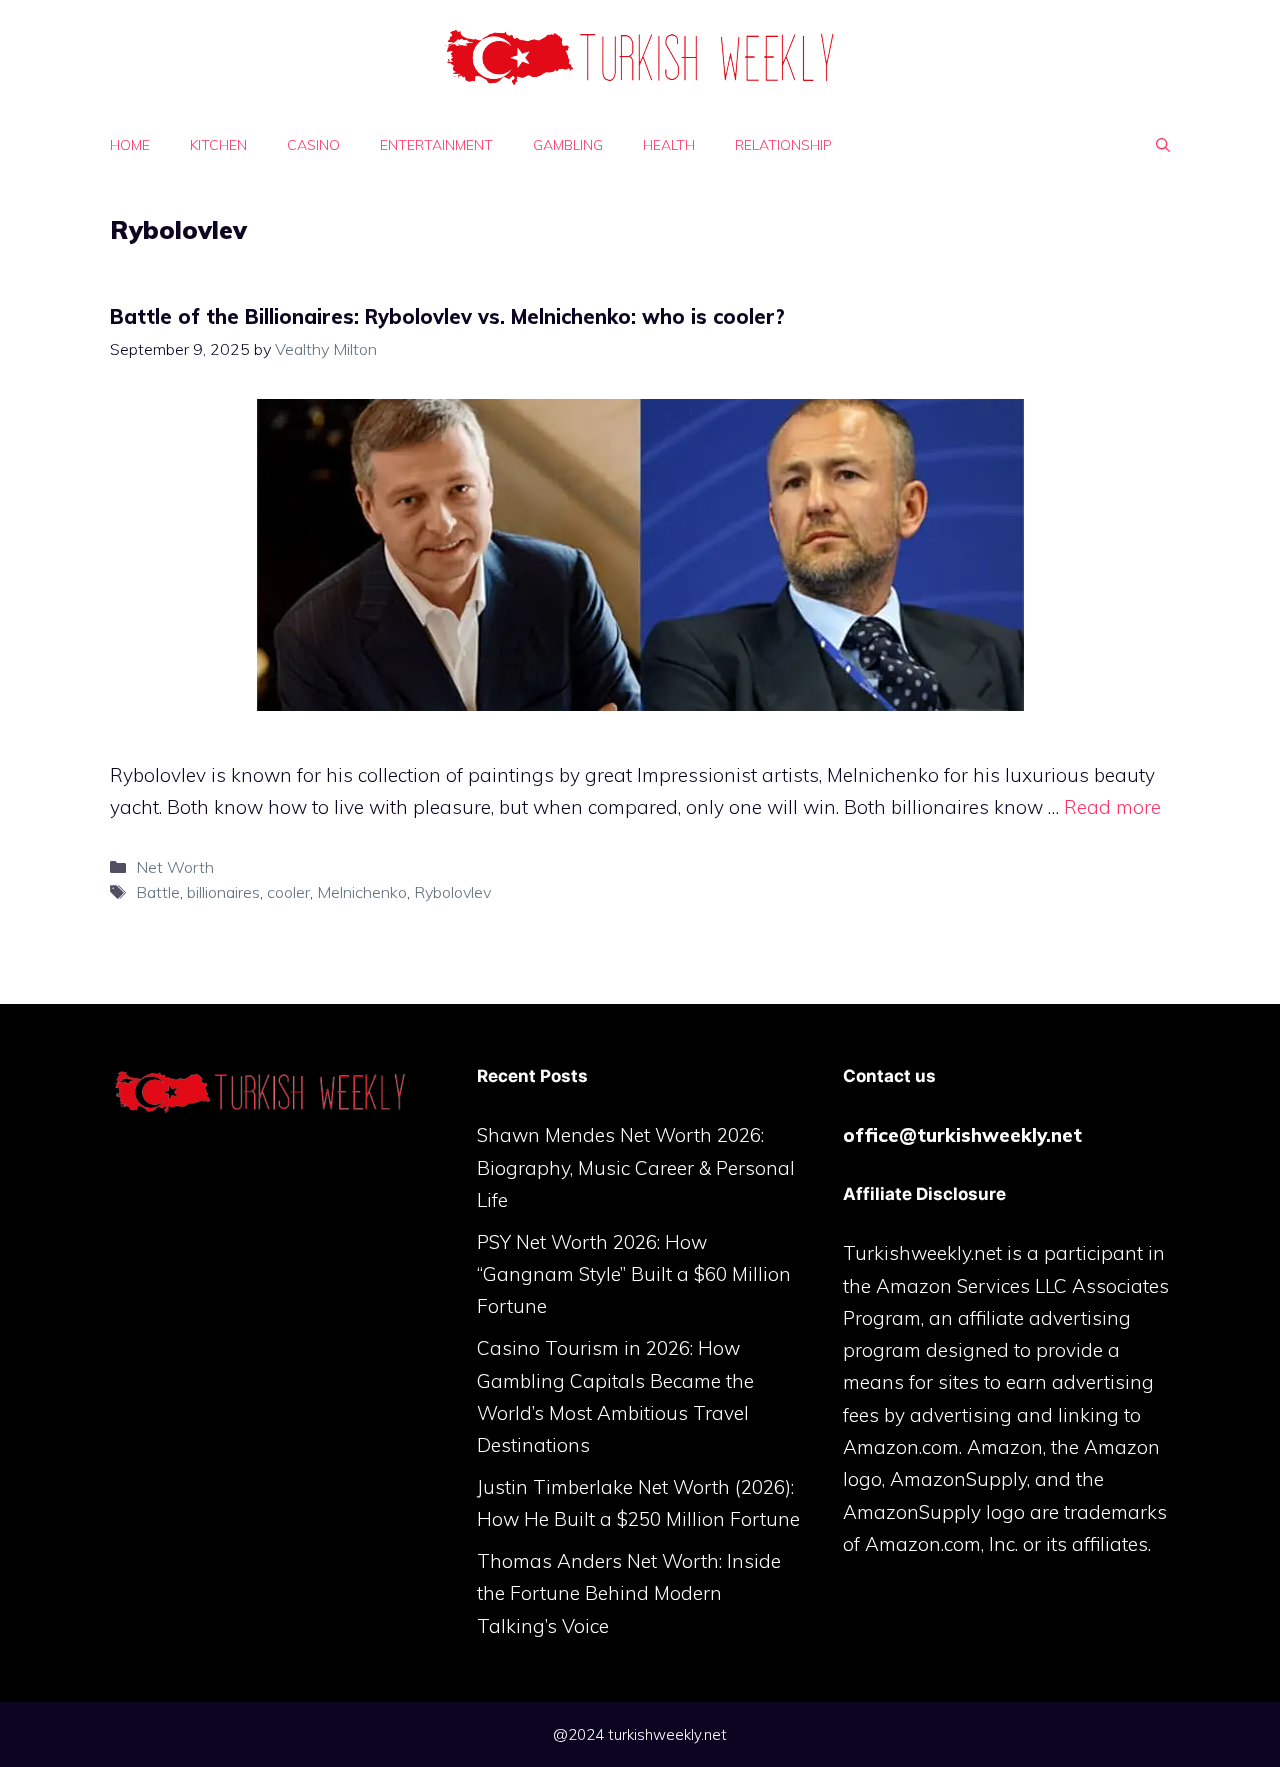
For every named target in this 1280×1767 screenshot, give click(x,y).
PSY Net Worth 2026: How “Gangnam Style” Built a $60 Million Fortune (634, 1274)
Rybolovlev (452, 892)
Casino (313, 145)
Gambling (568, 145)
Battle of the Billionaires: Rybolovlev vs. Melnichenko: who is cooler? (447, 316)
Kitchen (218, 145)
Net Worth (175, 867)
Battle (158, 892)
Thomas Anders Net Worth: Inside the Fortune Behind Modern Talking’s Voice (629, 1593)
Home (130, 145)
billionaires (223, 892)
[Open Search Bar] (1163, 145)
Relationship (783, 145)
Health (669, 145)
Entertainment (436, 145)
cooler (288, 892)
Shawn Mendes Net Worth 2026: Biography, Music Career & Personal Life (636, 1167)
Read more (1112, 807)
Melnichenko (362, 892)
